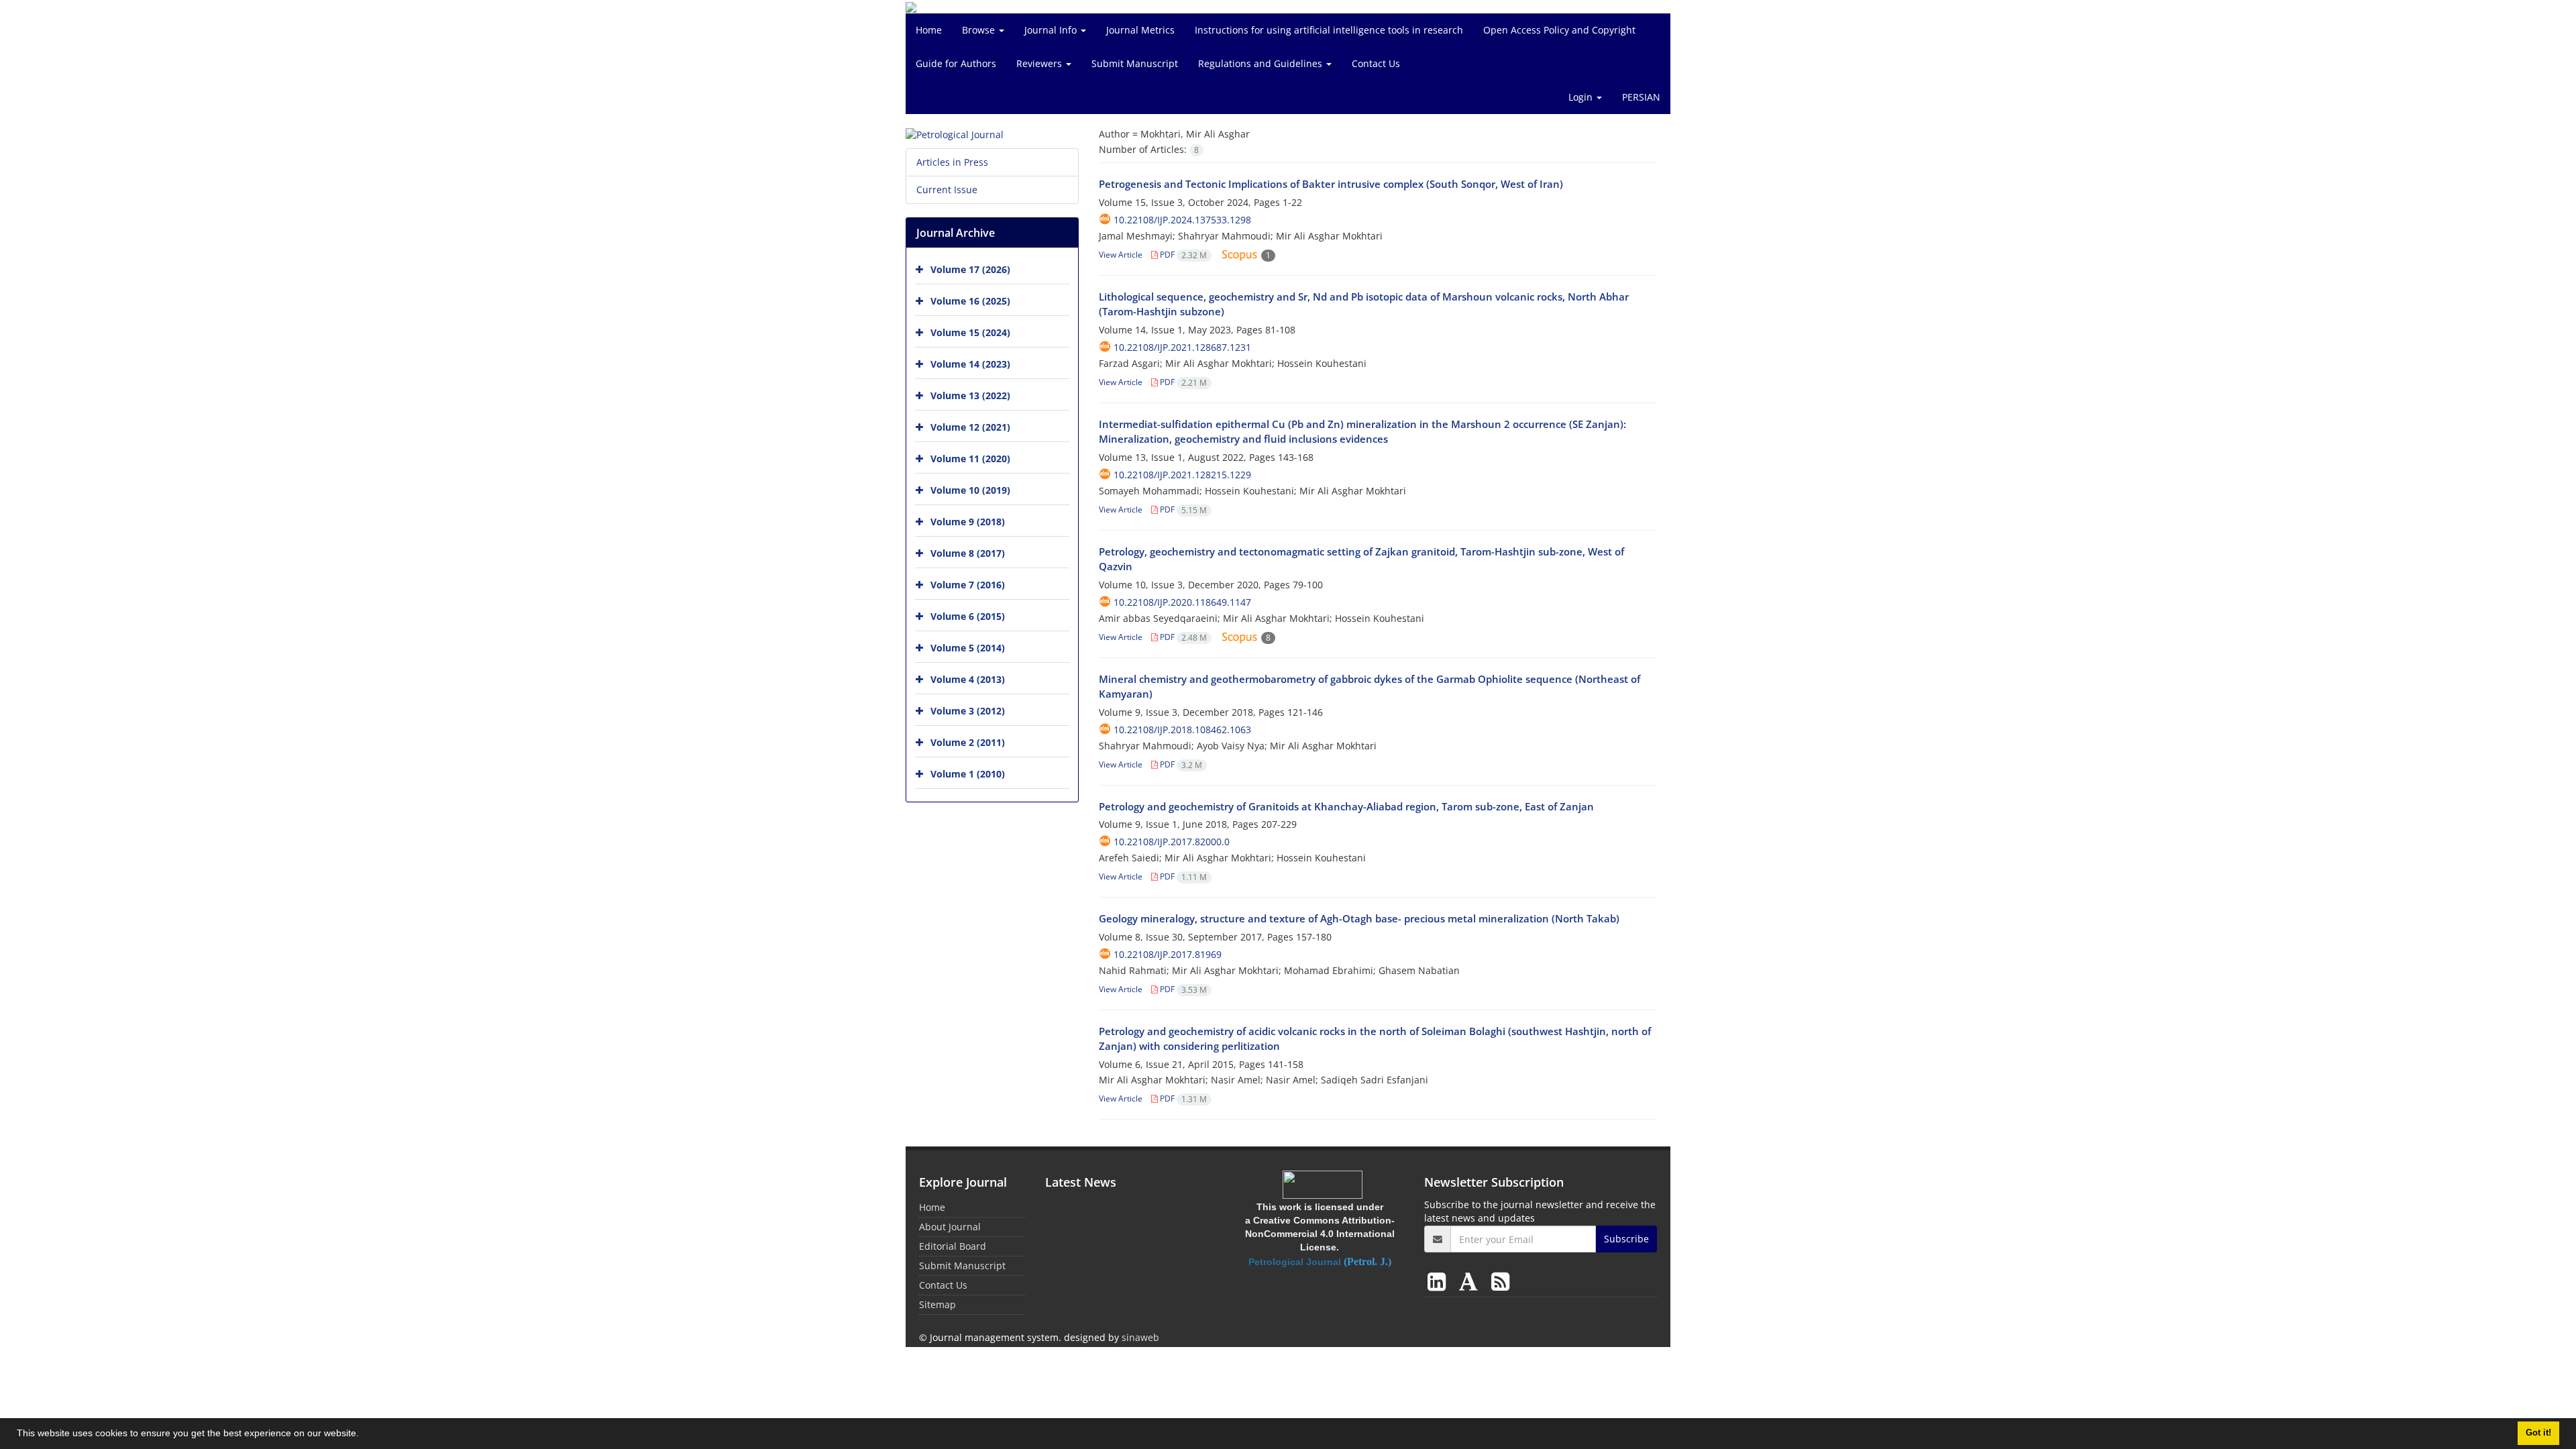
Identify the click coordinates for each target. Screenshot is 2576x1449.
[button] (364, 1435)
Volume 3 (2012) (968, 711)
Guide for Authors (956, 63)
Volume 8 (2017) (968, 553)
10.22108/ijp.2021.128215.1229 (1182, 475)
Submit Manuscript (1135, 63)
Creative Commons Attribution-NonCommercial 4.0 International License (1320, 1234)
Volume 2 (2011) (968, 742)
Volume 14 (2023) (970, 364)
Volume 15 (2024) (970, 332)
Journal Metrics (1140, 30)
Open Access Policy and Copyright (1559, 30)
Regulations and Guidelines (1262, 63)
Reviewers (1040, 63)
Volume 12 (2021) (970, 427)
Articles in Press (952, 162)
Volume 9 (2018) (968, 522)
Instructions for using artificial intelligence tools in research (1329, 30)
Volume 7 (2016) (968, 585)
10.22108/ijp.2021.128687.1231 (1182, 347)
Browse (980, 30)
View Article (1121, 255)
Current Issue (947, 190)
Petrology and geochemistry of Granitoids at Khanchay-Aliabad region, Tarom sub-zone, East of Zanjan (1346, 806)
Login (1582, 97)
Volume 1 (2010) (968, 774)
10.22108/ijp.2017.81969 (1168, 954)
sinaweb (1140, 1337)
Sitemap (937, 1304)
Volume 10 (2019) (970, 490)
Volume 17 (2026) (970, 269)
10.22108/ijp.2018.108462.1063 (1182, 730)
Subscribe (1626, 1239)
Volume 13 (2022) (970, 395)
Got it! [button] (2538, 1433)
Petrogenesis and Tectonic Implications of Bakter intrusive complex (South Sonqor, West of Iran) (1331, 184)
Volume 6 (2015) (968, 616)
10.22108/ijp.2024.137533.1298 (1182, 220)
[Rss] (1500, 1281)
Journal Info (1052, 30)
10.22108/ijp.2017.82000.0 (1172, 842)
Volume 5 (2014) (968, 648)
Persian (1641, 97)
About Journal (950, 1227)
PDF (1182, 255)
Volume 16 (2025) (970, 301)
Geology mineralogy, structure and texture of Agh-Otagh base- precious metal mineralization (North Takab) (1359, 918)
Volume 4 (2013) (968, 679)
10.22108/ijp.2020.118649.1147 (1182, 602)
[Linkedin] (1439, 1281)
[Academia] (1471, 1281)
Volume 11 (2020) (970, 459)
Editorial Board (953, 1246)
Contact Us (1376, 63)
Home (929, 30)
